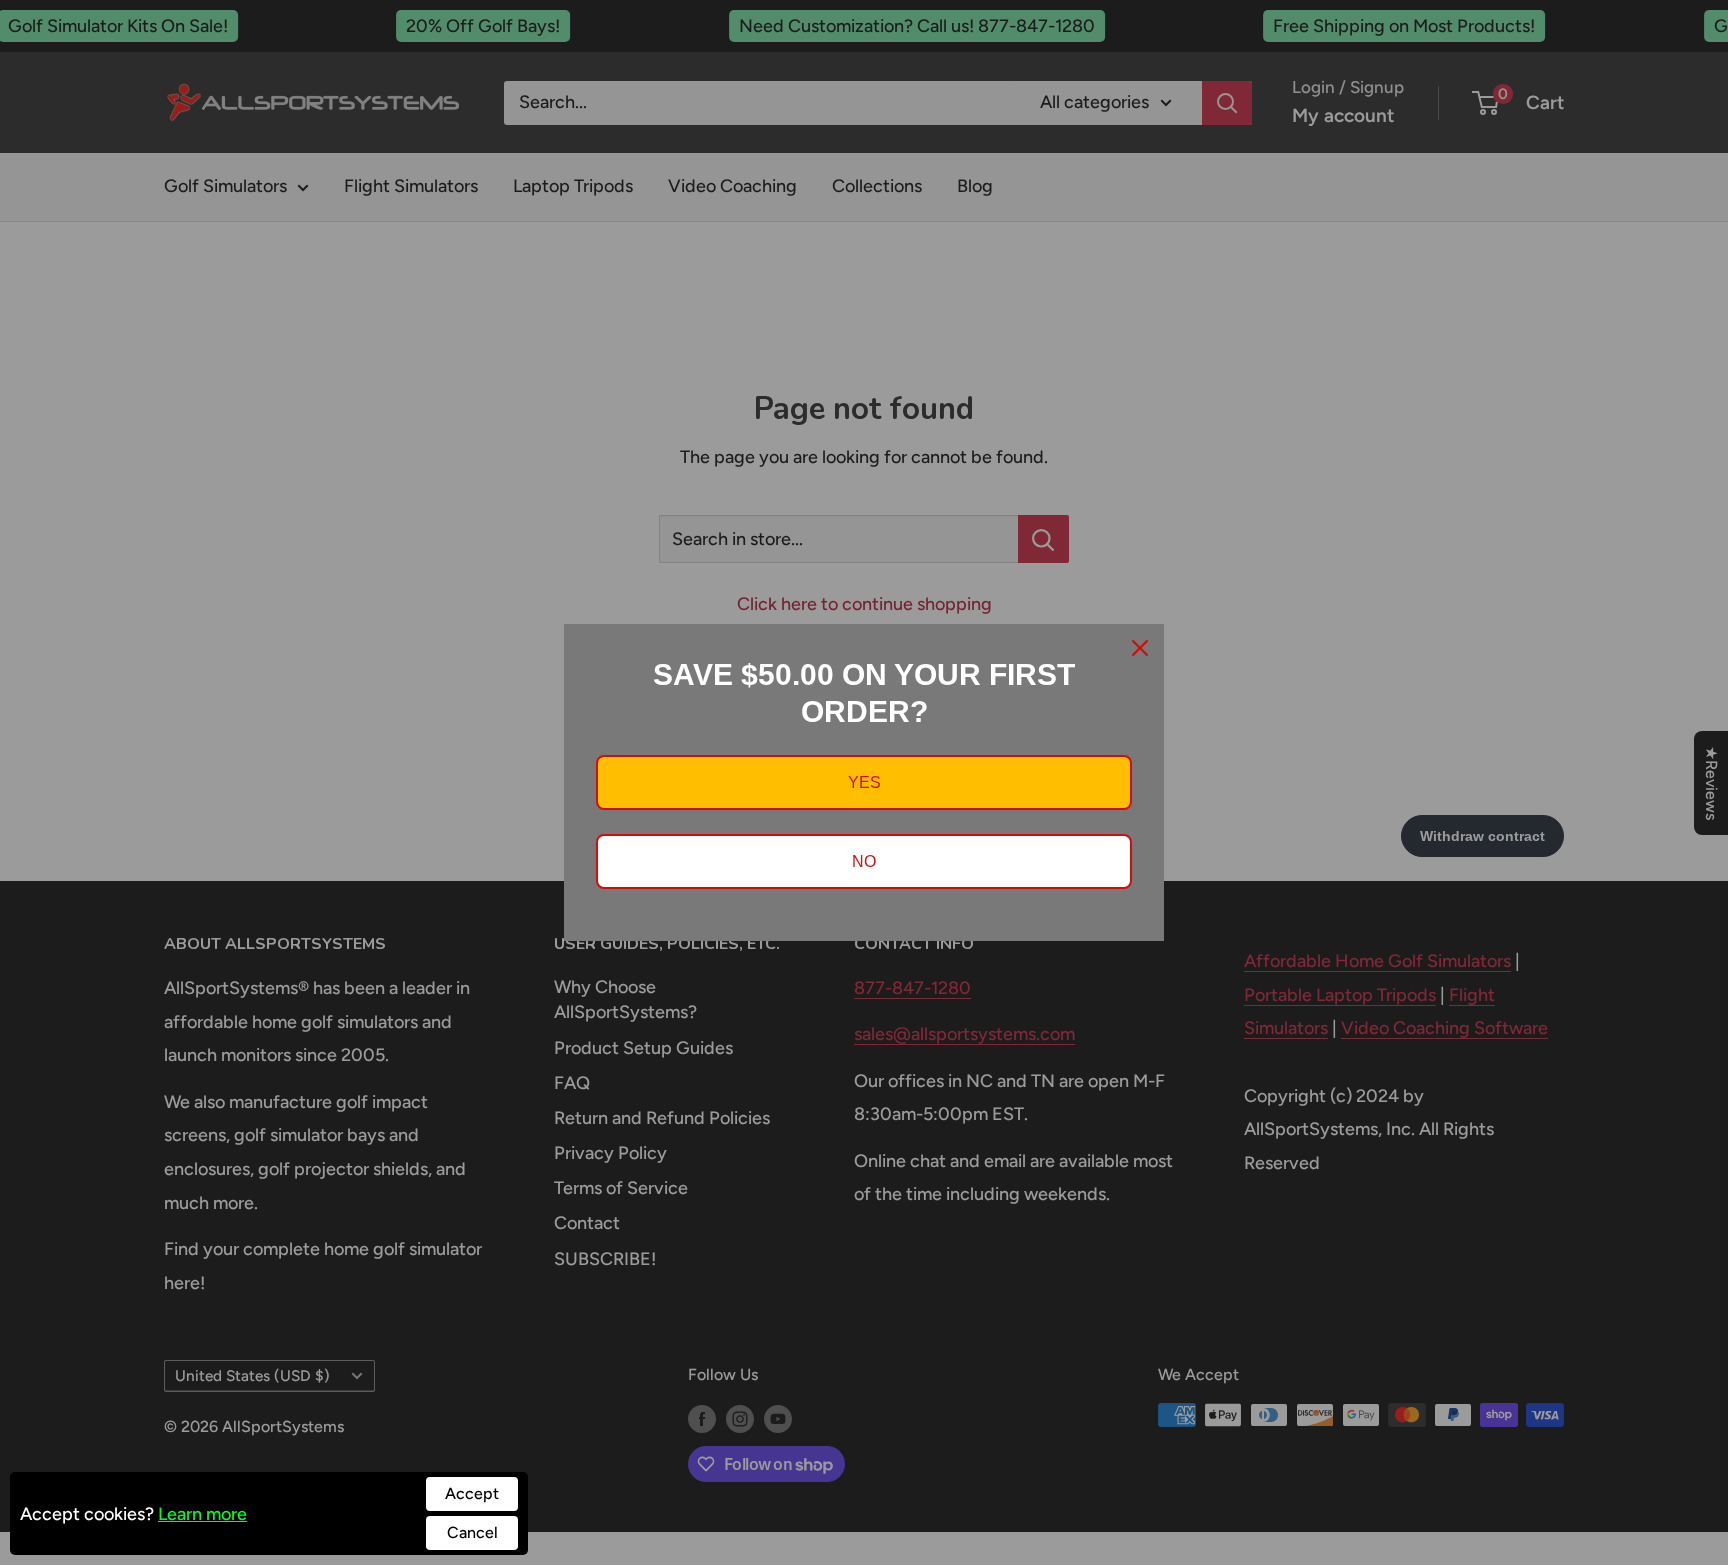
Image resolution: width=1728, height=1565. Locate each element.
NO (864, 861)
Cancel (472, 1532)
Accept (472, 1493)
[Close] (1140, 648)
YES (864, 782)
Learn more (202, 1514)
